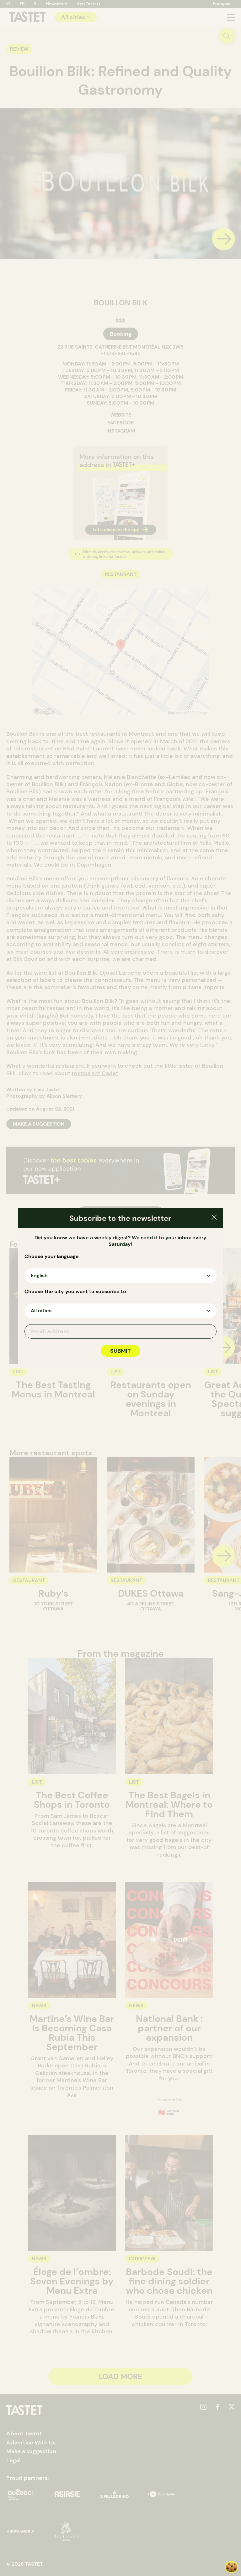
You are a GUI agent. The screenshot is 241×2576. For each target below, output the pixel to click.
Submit (120, 1351)
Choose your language (52, 1257)
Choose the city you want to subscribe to (75, 1292)
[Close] (214, 1218)
